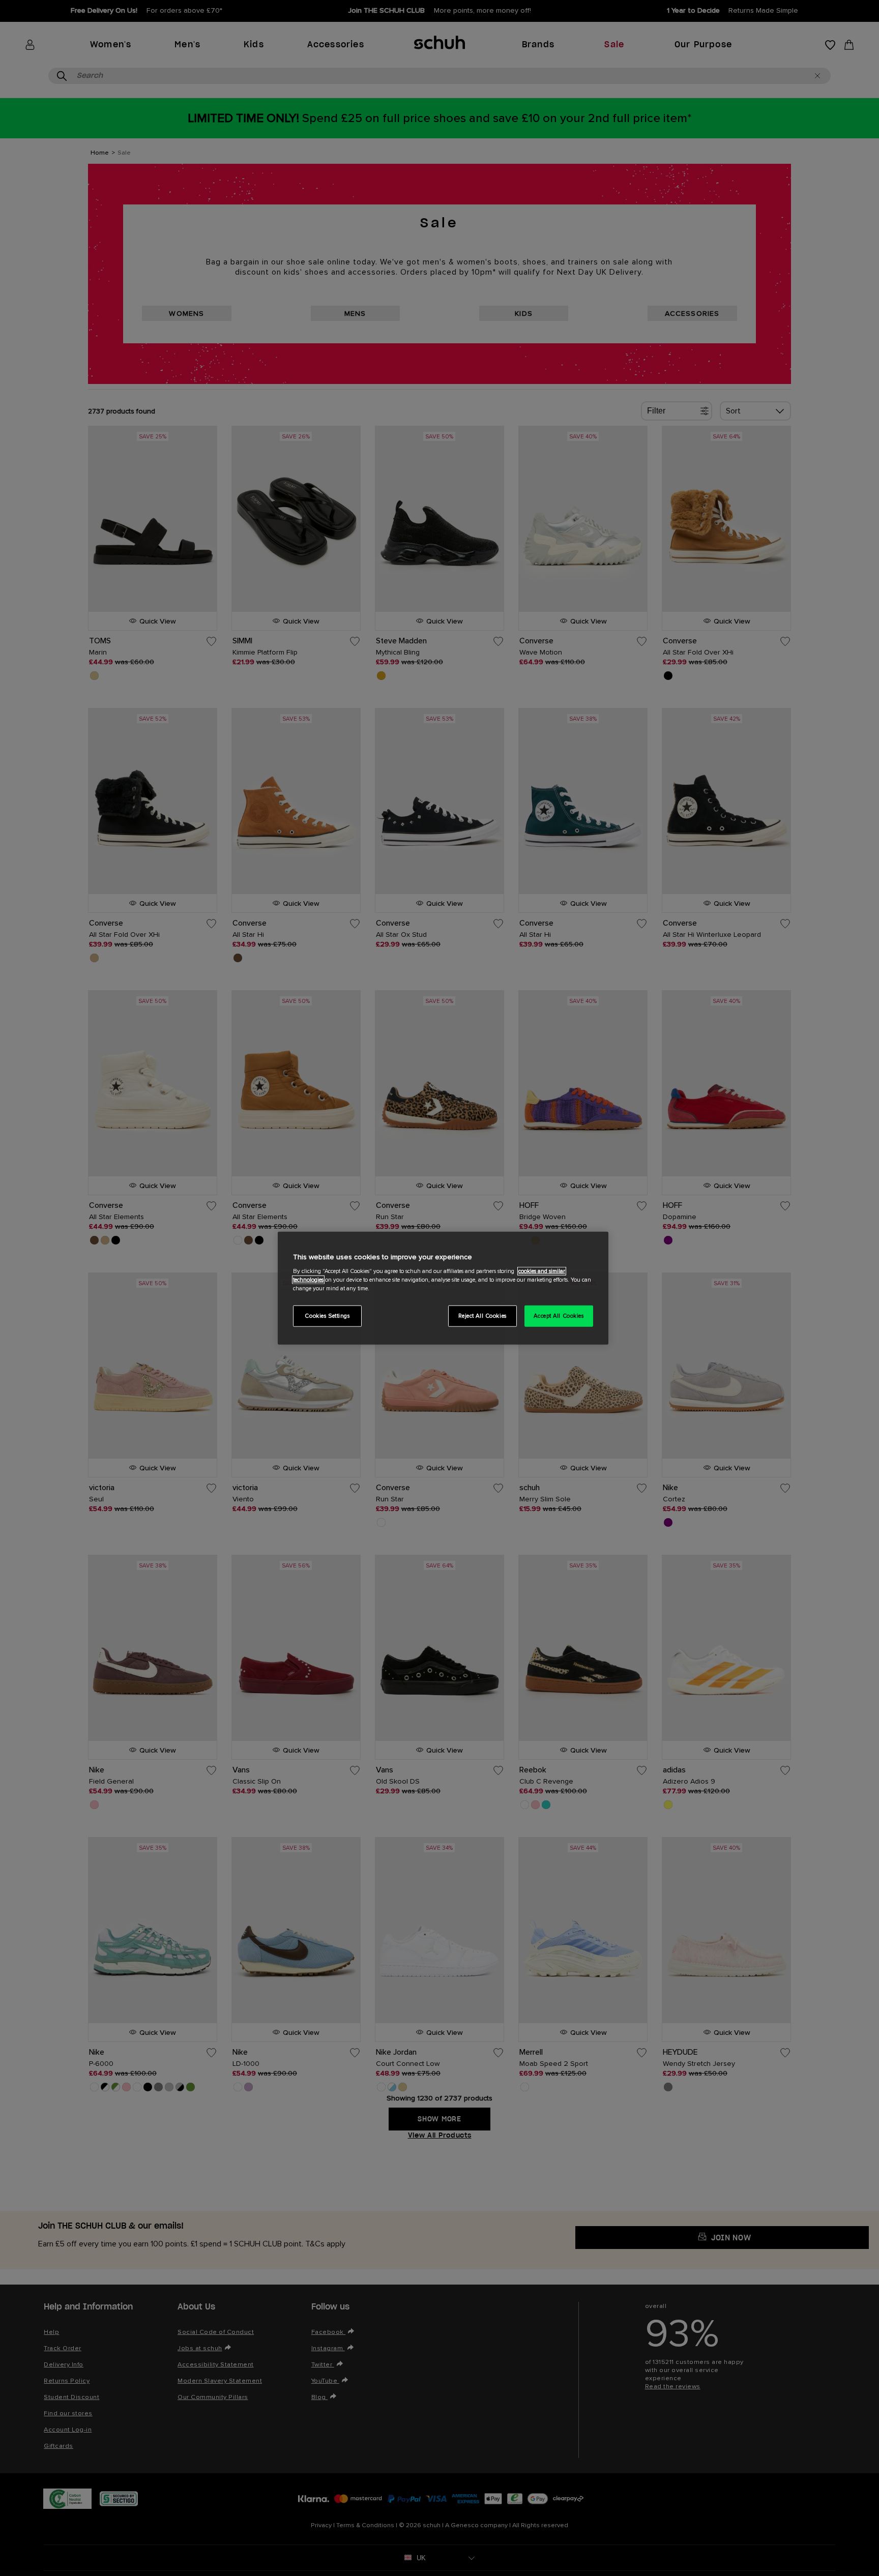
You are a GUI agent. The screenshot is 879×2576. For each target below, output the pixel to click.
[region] (443, 1288)
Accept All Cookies (559, 1316)
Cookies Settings (327, 1316)
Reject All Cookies (482, 1316)
